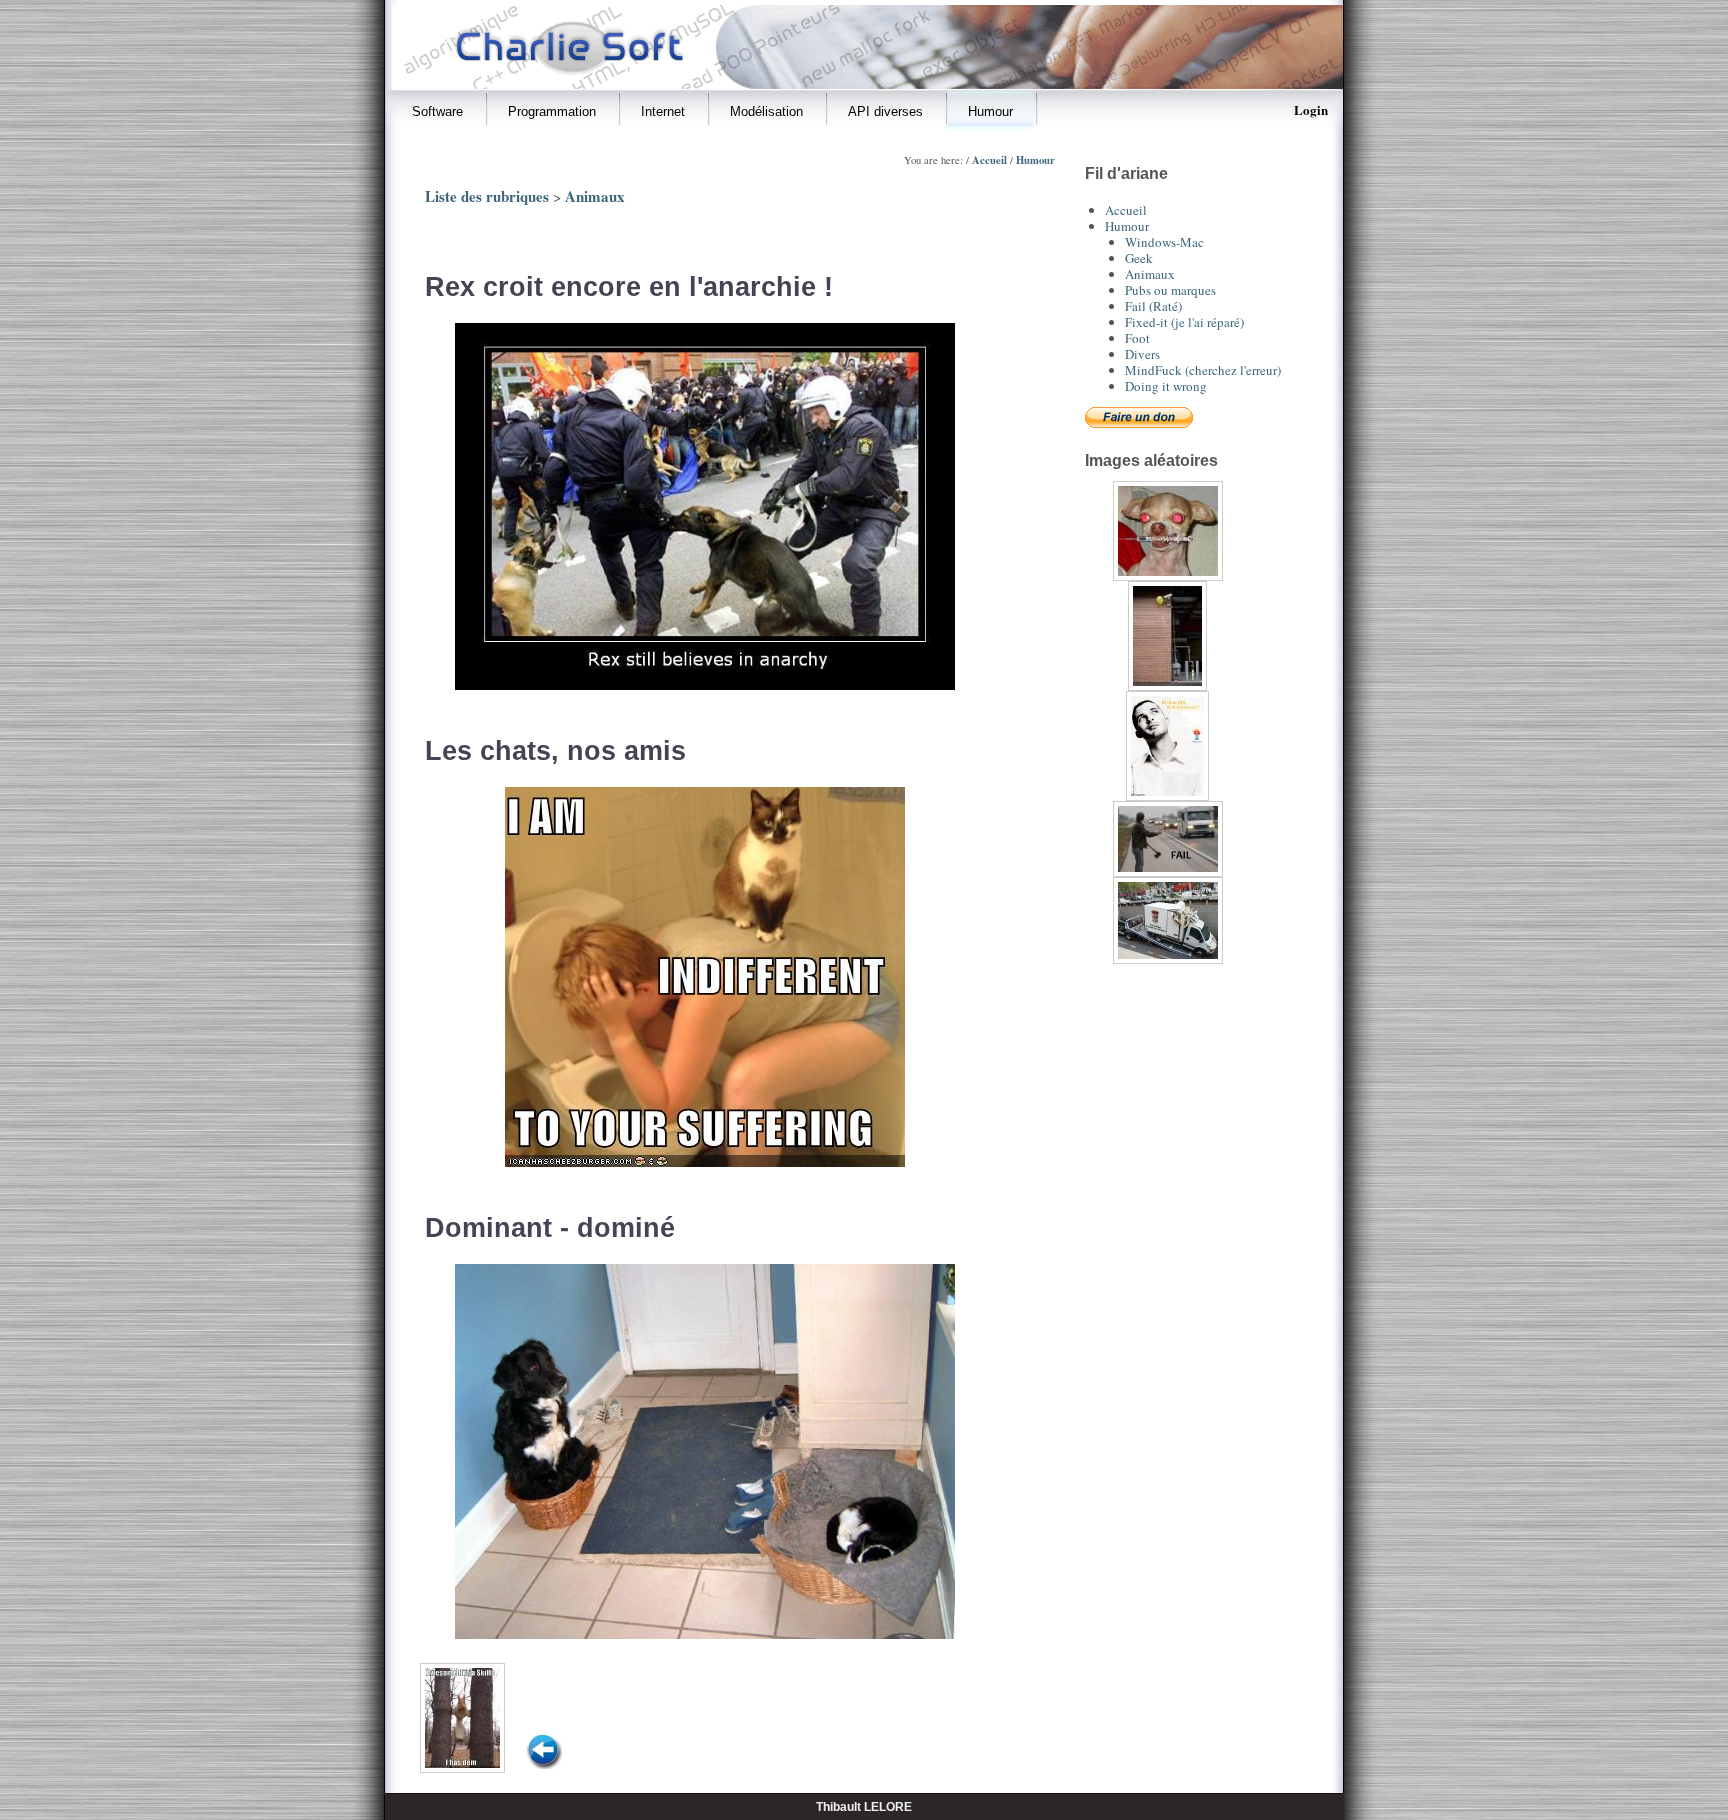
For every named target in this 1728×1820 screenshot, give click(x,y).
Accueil (989, 160)
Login (1311, 109)
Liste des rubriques (487, 196)
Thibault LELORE (864, 1806)
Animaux (595, 196)
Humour (1035, 160)
